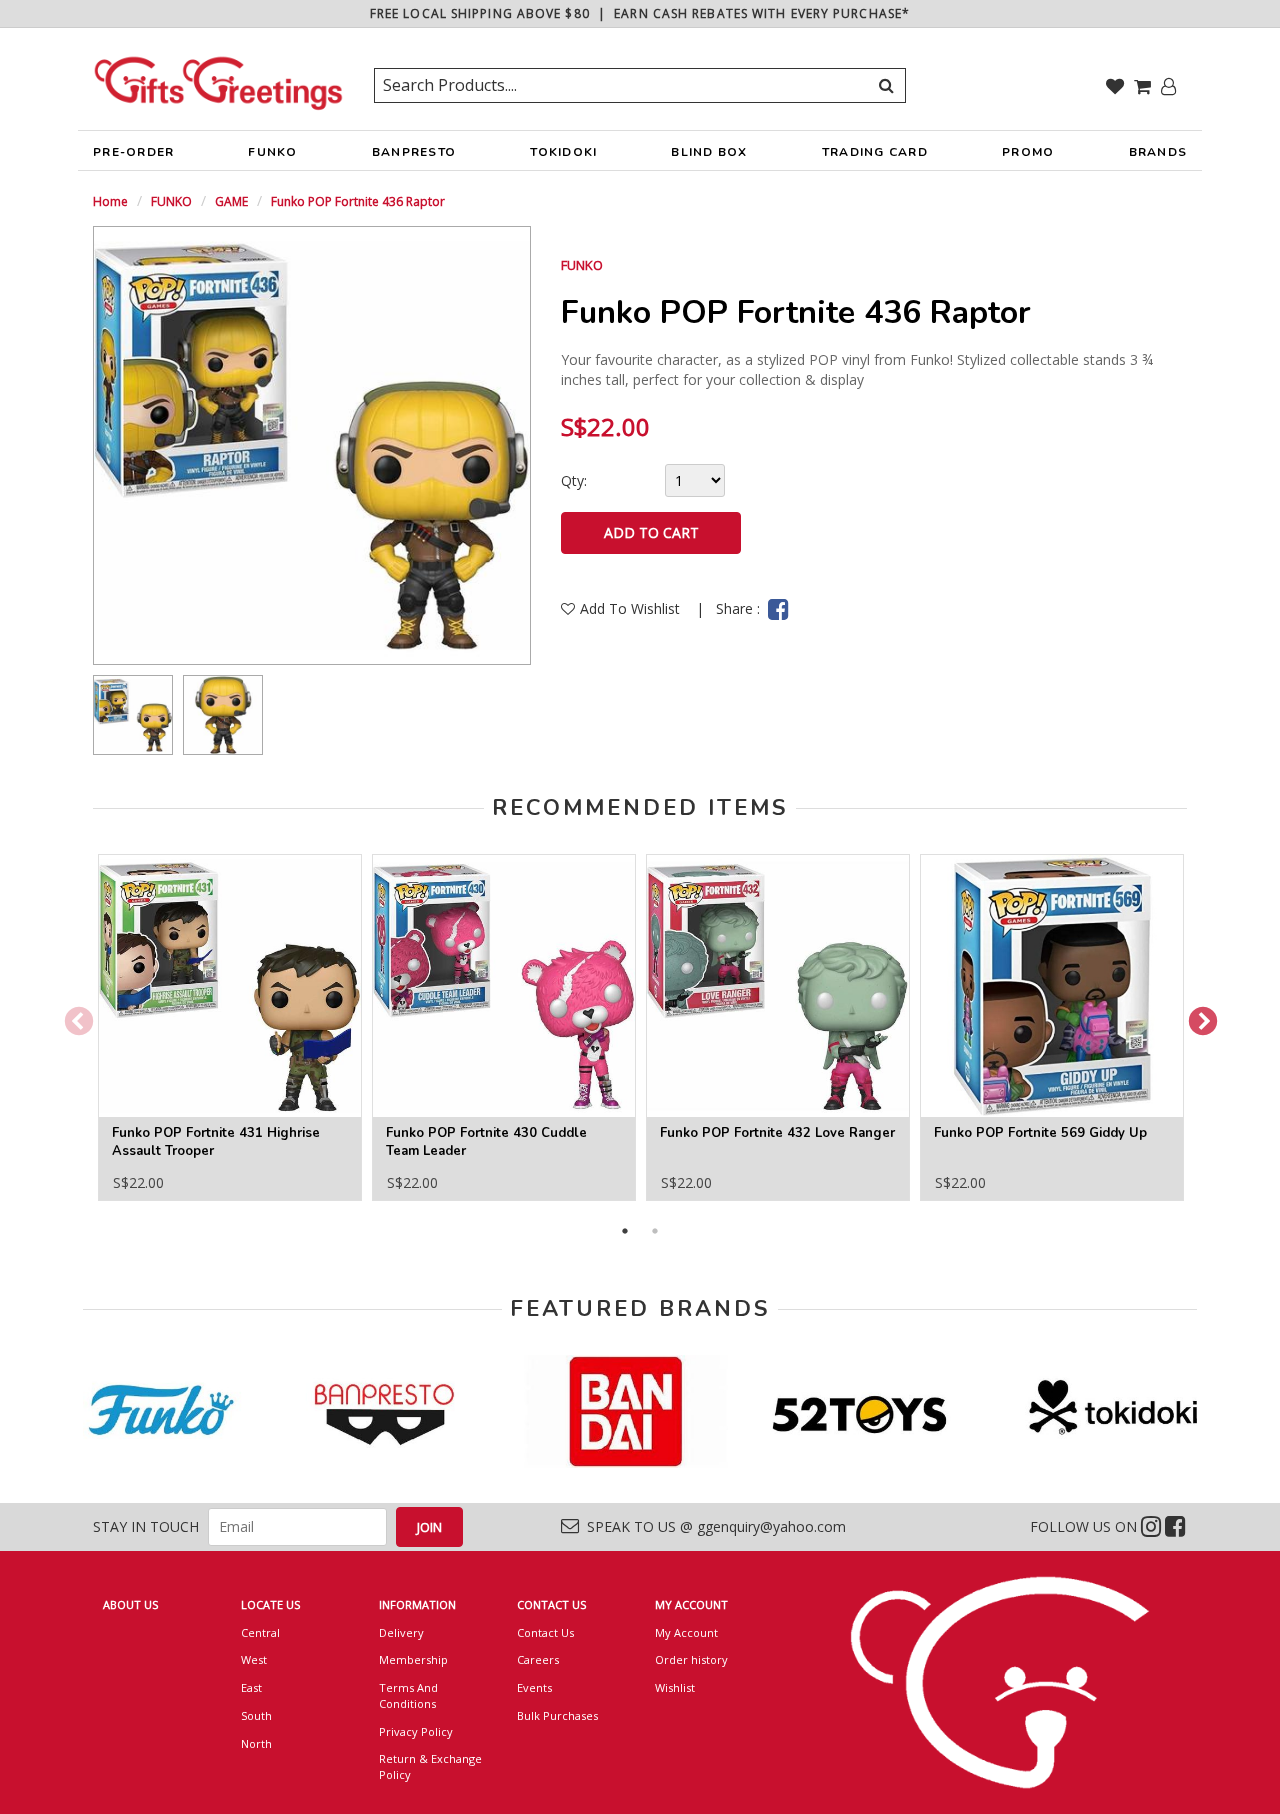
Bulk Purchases (557, 1715)
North (256, 1743)
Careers (538, 1659)
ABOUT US (130, 1604)
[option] (133, 715)
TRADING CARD (875, 152)
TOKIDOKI (563, 152)
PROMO (1028, 152)
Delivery (401, 1632)
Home (110, 201)
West (254, 1659)
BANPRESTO (414, 152)
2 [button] (655, 1231)
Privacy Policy (416, 1731)
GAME (231, 201)
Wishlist (675, 1687)
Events (534, 1687)
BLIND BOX (709, 152)
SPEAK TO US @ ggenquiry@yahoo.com (712, 1526)
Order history (691, 1659)
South (256, 1715)
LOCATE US (270, 1604)
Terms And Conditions (408, 1695)
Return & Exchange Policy (430, 1766)
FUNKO (272, 152)
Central (260, 1632)
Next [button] (1197, 1016)
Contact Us (545, 1632)
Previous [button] (73, 1016)
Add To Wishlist (632, 608)
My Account (686, 1632)
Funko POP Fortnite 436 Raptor (358, 201)
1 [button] (625, 1231)
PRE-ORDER (133, 152)
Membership (413, 1659)
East (251, 1687)
